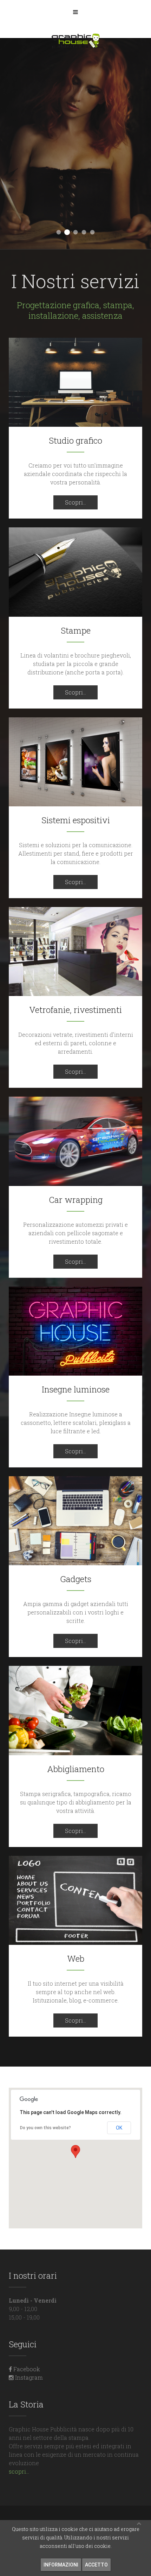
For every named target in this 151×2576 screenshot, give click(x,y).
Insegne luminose (76, 1389)
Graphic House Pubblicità (59, 232)
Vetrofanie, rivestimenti (75, 1010)
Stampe (76, 630)
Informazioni (61, 2565)
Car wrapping (76, 1200)
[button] (75, 2152)
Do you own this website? (45, 2128)
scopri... (19, 2471)
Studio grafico (75, 440)
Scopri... (75, 502)
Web (76, 1959)
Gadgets (76, 1579)
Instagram (28, 2377)
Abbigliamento (76, 1769)
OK (119, 2128)
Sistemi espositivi (76, 820)
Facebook (26, 2369)
